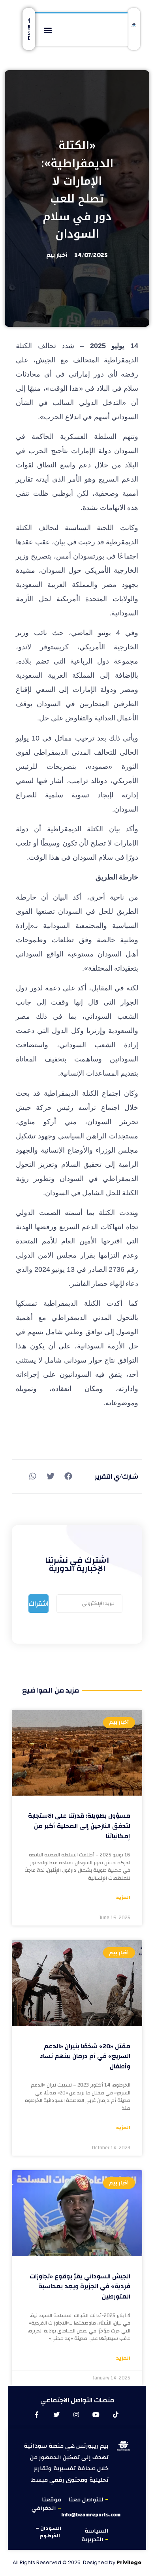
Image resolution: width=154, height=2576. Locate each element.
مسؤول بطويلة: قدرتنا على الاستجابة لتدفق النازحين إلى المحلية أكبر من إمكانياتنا (79, 1826)
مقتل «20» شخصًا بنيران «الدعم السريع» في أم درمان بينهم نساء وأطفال (85, 2056)
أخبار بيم (57, 255)
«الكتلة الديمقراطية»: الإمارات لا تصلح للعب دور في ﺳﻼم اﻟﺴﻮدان (77, 190)
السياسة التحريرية (95, 2535)
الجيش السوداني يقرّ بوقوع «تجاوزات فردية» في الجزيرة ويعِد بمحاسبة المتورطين (80, 2286)
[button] (48, 30)
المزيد (123, 1898)
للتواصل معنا (87, 2500)
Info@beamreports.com (91, 2515)
